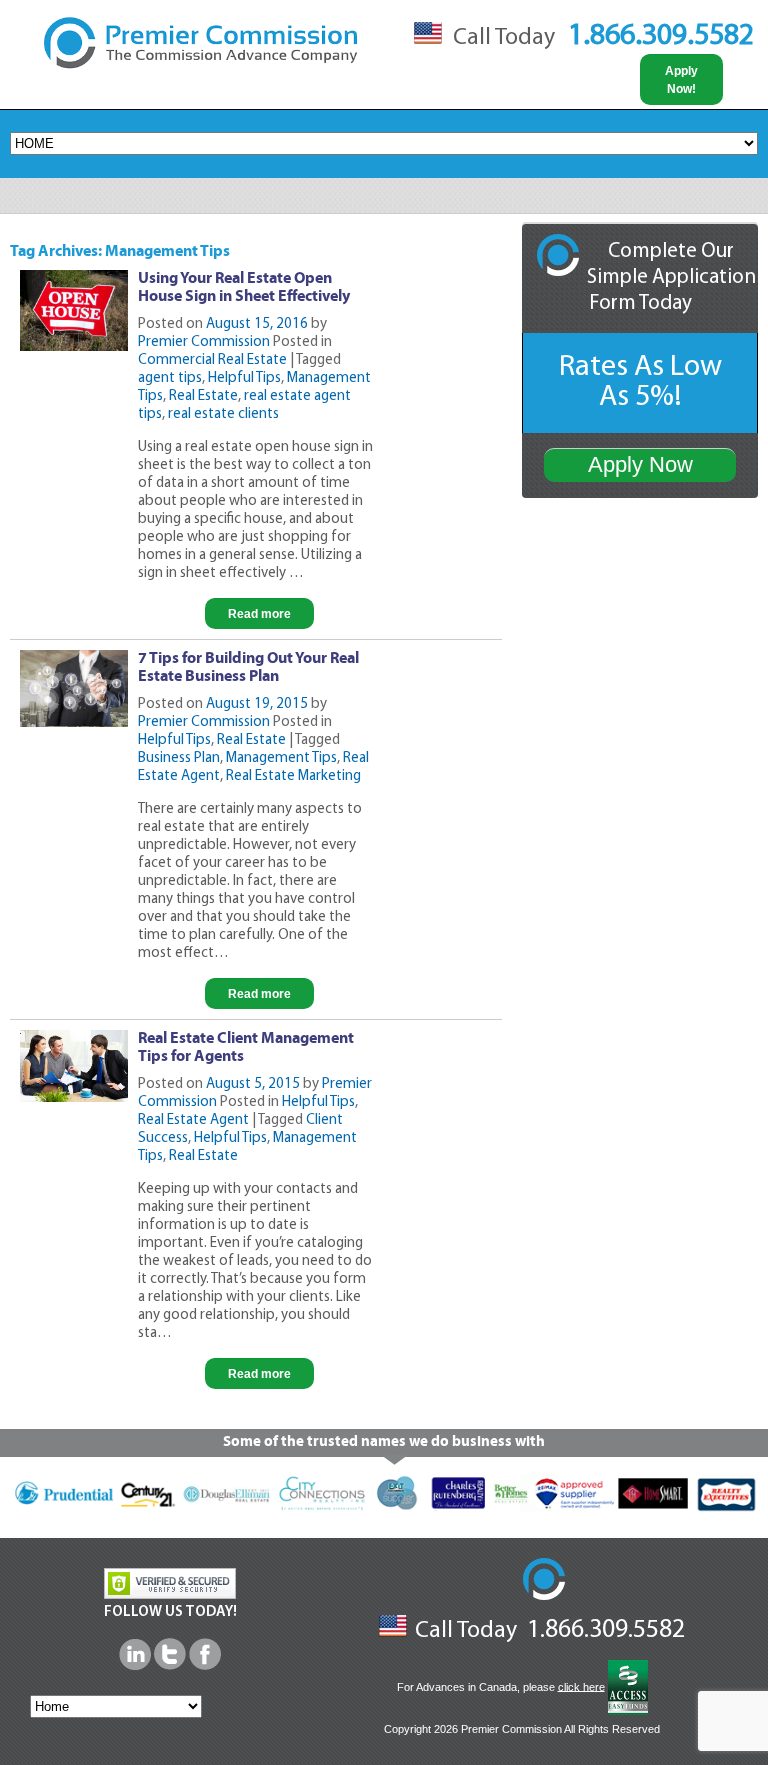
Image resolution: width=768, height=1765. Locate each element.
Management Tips (281, 758)
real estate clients (223, 414)
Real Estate (203, 396)
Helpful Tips (244, 378)
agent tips (170, 378)
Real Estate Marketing (293, 776)
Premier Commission (204, 342)
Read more (259, 614)
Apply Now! (681, 80)
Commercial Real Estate (212, 360)
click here (581, 1686)
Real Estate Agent (193, 1120)
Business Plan (179, 758)
